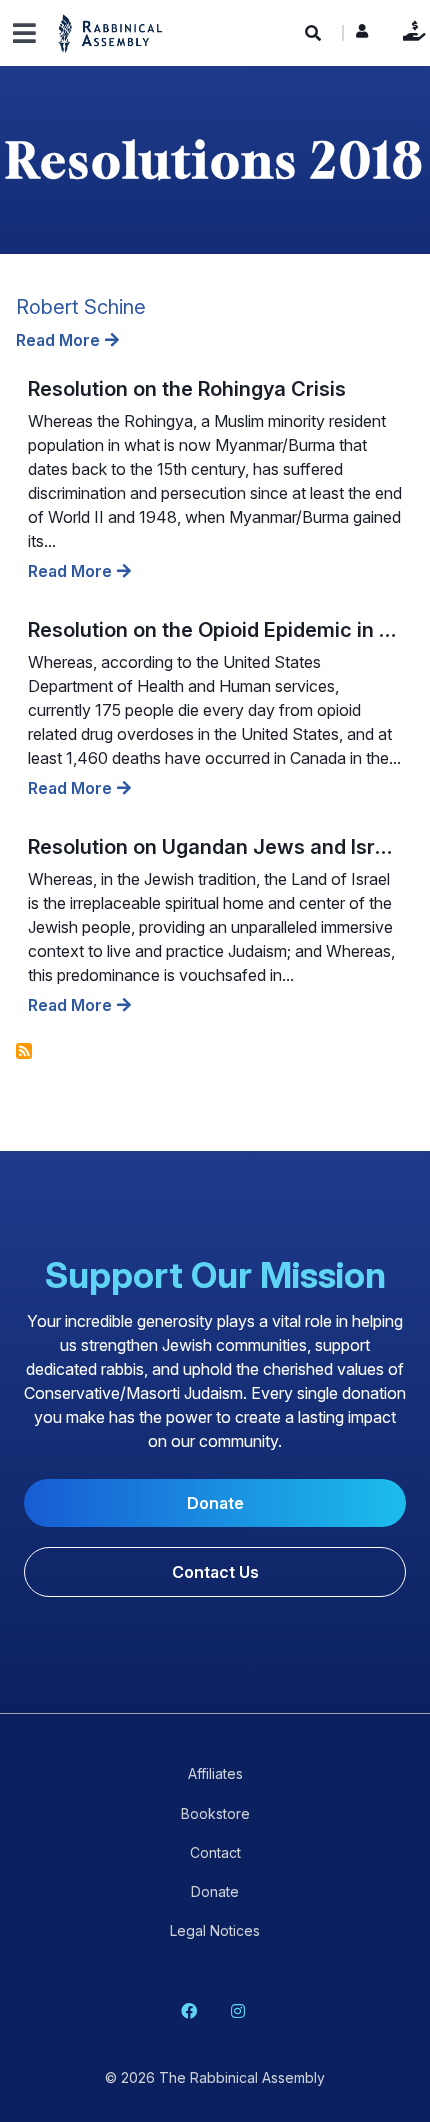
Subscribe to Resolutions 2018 (24, 1051)
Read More (58, 340)
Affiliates (215, 1773)
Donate (409, 30)
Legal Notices (215, 1930)
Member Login (362, 36)
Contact (215, 1852)
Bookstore (215, 1813)
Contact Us (215, 1572)
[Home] (111, 32)
